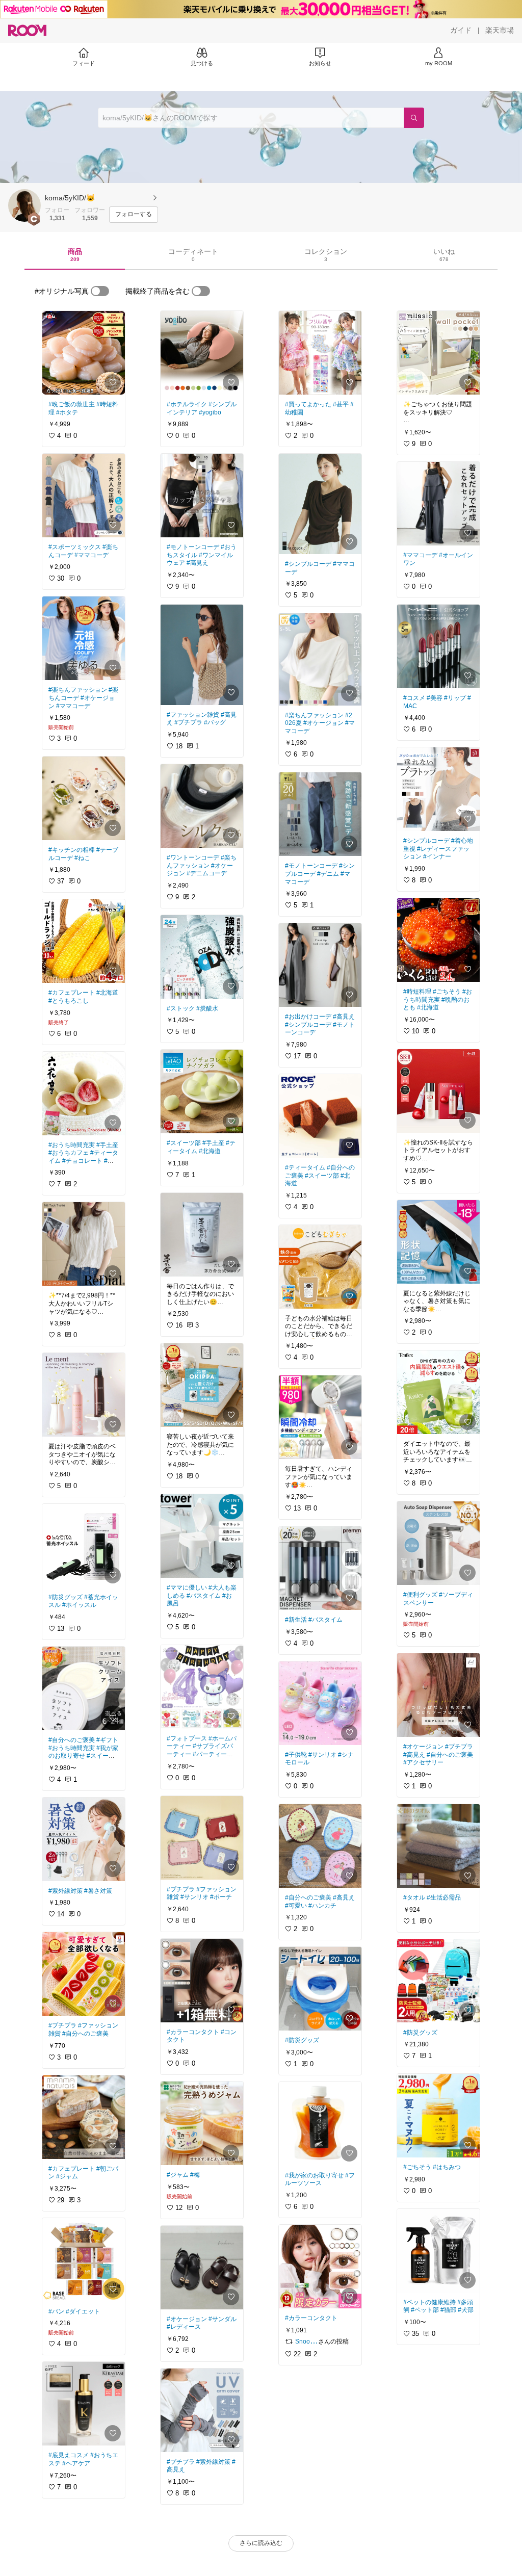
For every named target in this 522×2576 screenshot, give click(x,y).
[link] (84, 353)
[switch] (100, 291)
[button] (24, 205)
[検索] (414, 118)
